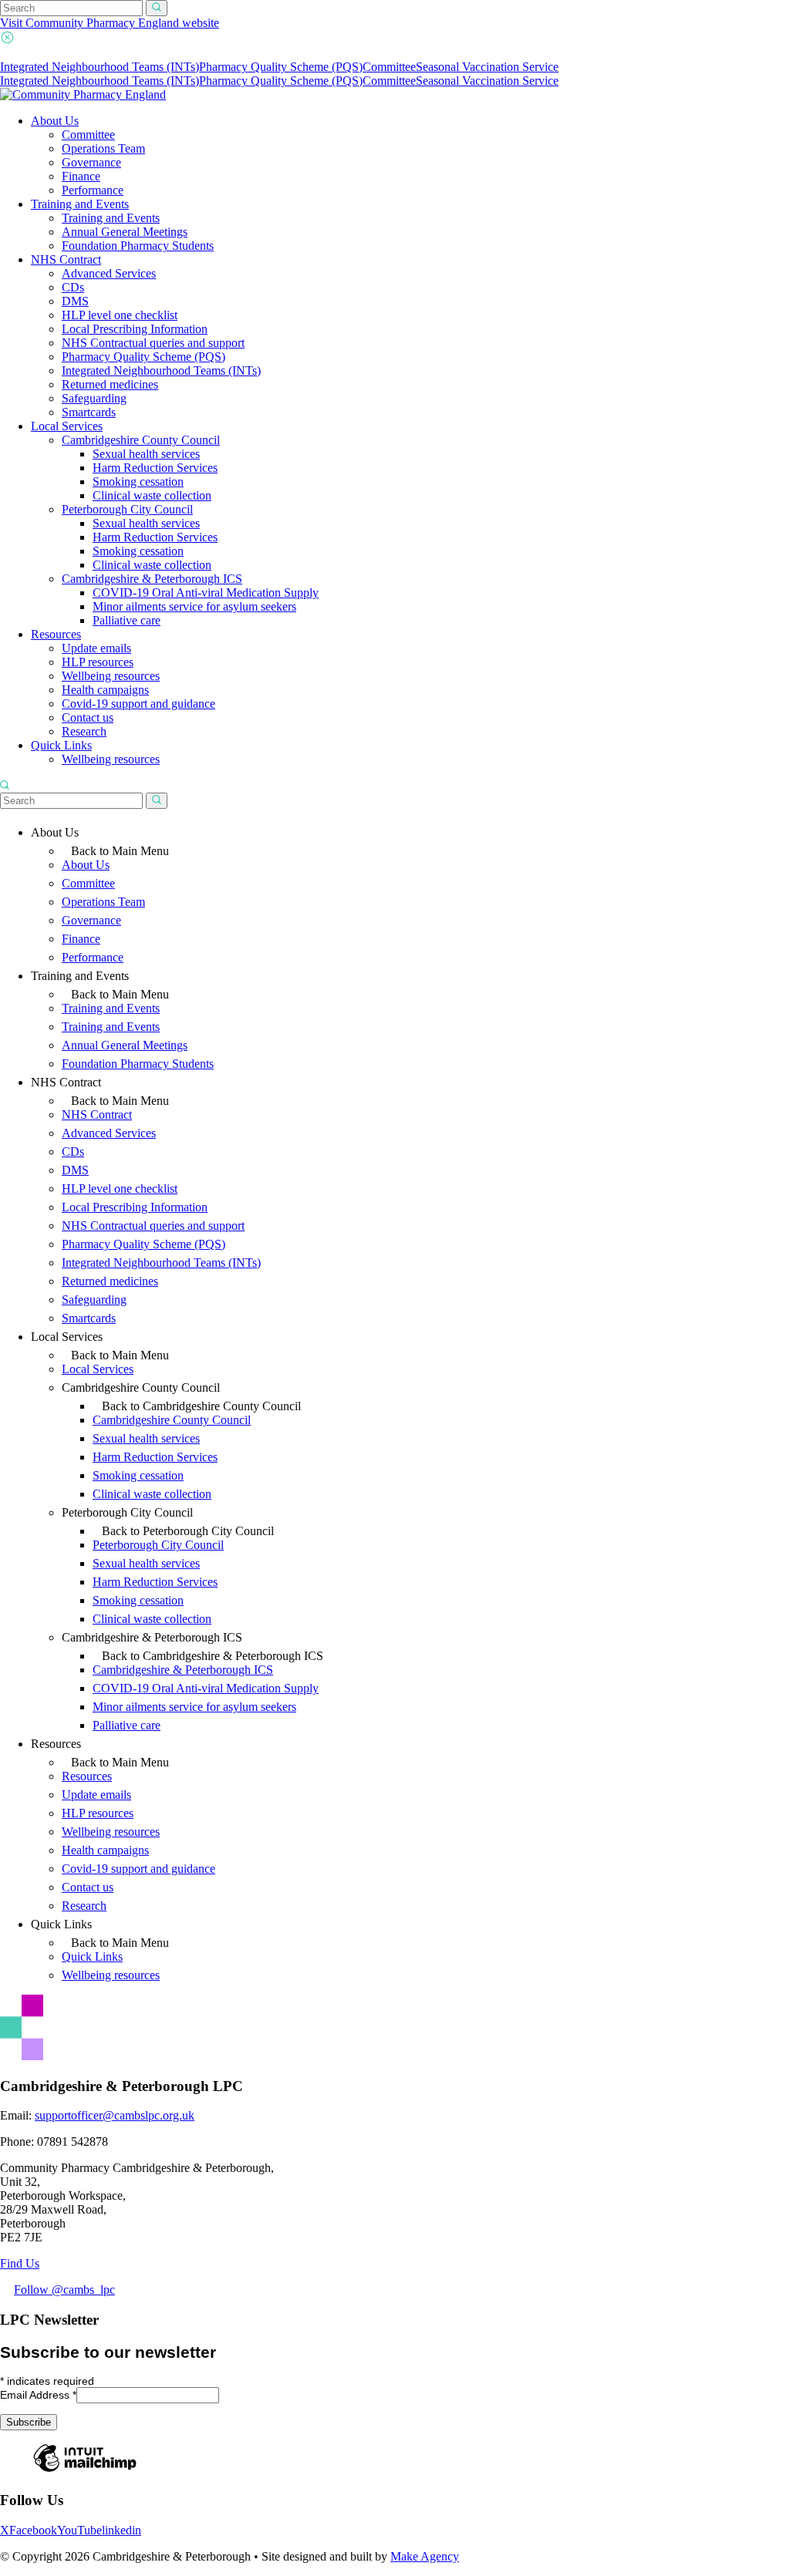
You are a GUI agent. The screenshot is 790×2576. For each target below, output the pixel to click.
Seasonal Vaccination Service (487, 67)
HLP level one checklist (120, 315)
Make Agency (425, 2556)
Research (84, 731)
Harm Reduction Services (155, 468)
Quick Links (61, 745)
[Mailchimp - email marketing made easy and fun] (85, 2471)
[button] (157, 8)
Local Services (67, 426)
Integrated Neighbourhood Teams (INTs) (100, 67)
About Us (55, 121)
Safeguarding (94, 398)
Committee (389, 67)
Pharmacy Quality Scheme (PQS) (281, 67)
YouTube (79, 2530)
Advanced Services (109, 273)
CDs (73, 287)
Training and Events (80, 204)
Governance (91, 162)
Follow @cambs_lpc (64, 2290)
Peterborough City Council (127, 509)
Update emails (96, 648)
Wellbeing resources (111, 676)
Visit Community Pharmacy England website (110, 23)
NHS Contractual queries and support (153, 343)
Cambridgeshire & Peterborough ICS (152, 579)
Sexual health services (146, 454)
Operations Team (103, 148)
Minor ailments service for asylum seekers (194, 606)
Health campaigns (105, 690)
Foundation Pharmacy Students (138, 246)
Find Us (20, 2263)
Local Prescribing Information (135, 329)
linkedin (122, 2530)
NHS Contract (66, 259)
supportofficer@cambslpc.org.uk (115, 2115)
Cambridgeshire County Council (141, 440)
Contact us (88, 717)
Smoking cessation (138, 482)
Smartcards (89, 412)
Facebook (33, 2530)
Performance (93, 190)
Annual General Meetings (125, 232)
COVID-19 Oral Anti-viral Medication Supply (206, 593)
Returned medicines (110, 384)
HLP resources (98, 662)
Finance (81, 176)
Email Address (38, 2395)
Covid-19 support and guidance (138, 704)
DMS (75, 301)
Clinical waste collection (152, 495)
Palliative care (127, 620)
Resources (56, 634)
